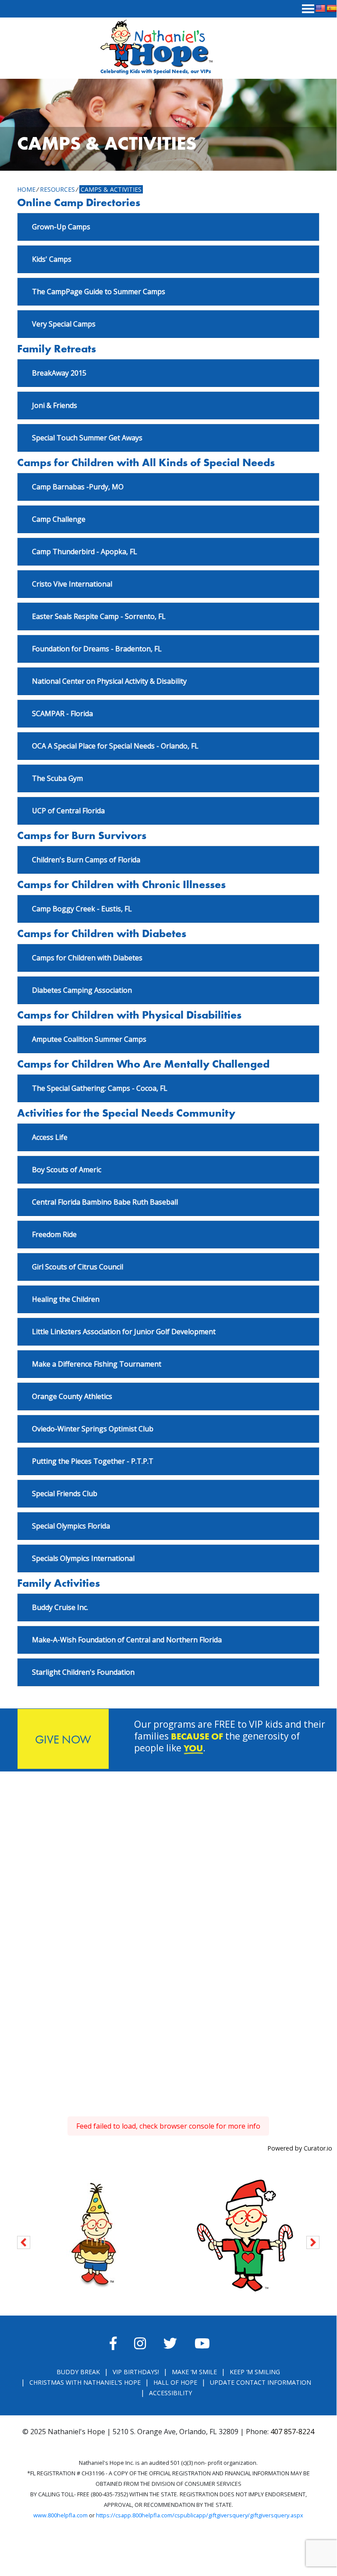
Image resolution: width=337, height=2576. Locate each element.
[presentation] (24, 2241)
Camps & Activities (111, 189)
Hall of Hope (175, 2382)
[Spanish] (332, 9)
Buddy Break (78, 2372)
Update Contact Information (261, 2382)
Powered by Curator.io (300, 2148)
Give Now (63, 1739)
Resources (57, 189)
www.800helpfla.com (60, 2515)
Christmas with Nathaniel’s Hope (85, 2382)
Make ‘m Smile (194, 2372)
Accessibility (170, 2393)
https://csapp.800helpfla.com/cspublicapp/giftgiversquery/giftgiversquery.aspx (200, 2515)
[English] (320, 9)
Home (26, 189)
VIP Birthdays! (136, 2372)
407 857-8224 (292, 2432)
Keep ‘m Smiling (255, 2372)
